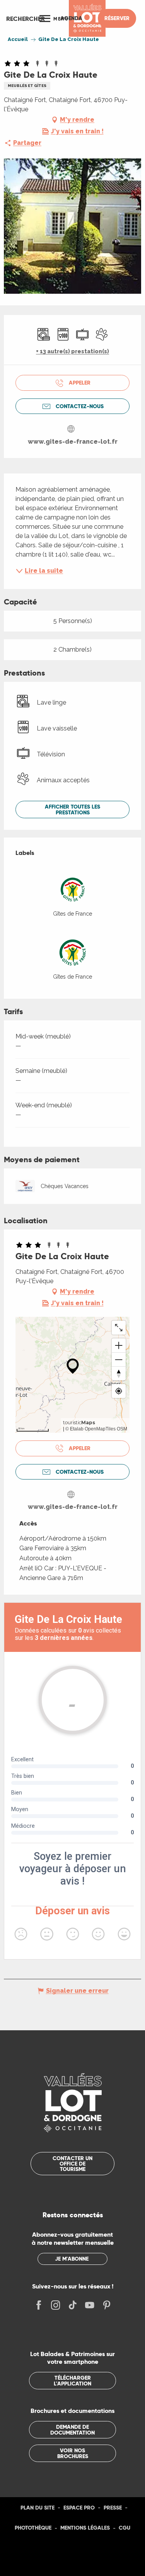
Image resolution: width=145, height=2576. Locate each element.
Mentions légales (85, 2528)
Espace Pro (79, 2508)
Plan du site (38, 2508)
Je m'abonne (72, 2259)
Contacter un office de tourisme (72, 2164)
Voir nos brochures (73, 2453)
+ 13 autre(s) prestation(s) (72, 351)
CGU (125, 2528)
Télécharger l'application (72, 2380)
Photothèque (33, 2528)
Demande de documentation (72, 2430)
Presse (113, 2508)
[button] (26, 19)
